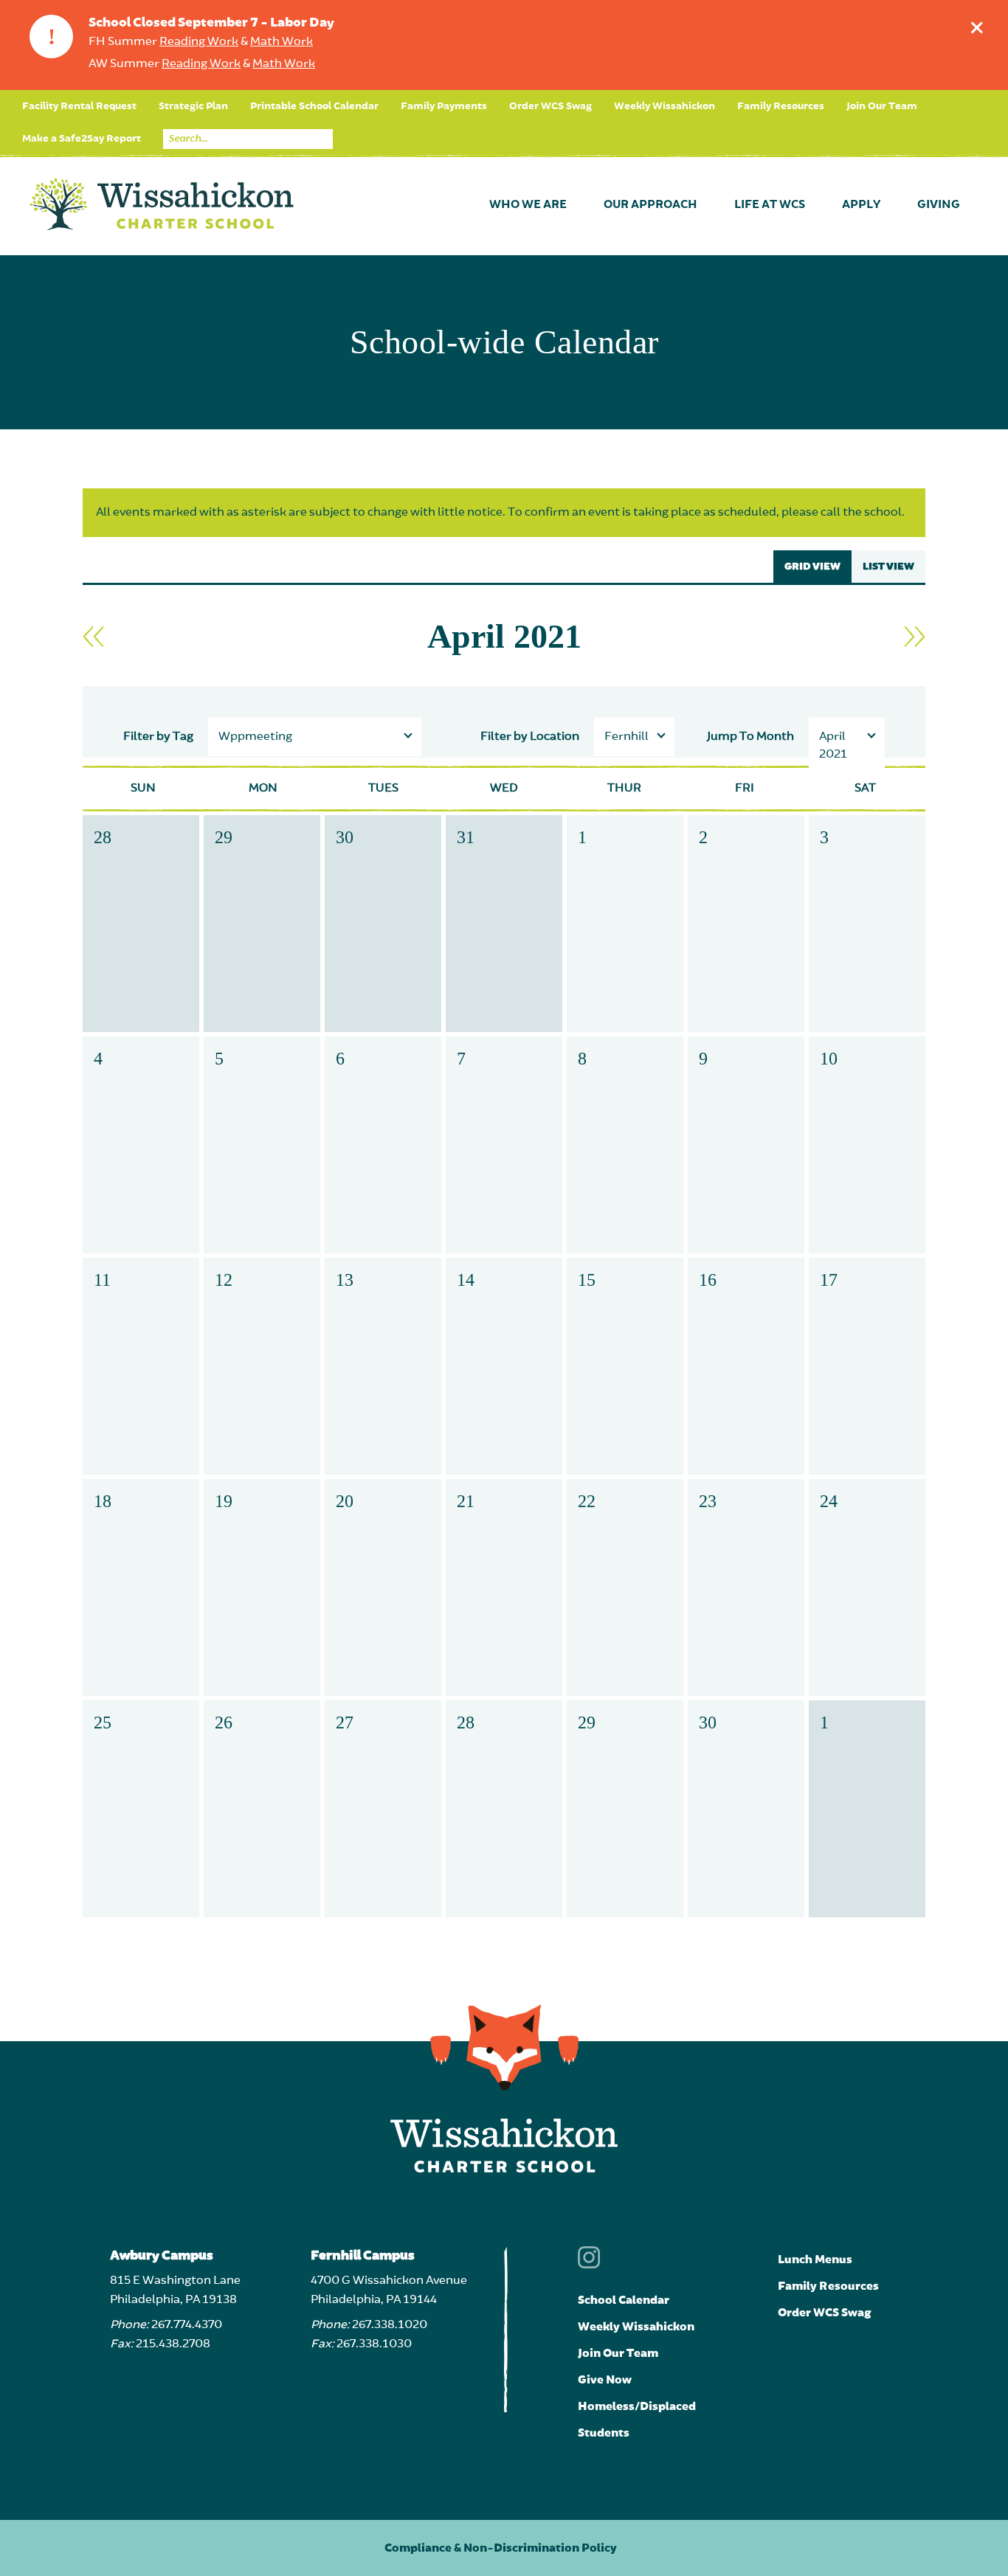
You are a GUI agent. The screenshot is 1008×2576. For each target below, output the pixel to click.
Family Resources (781, 106)
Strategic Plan (193, 106)
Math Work (282, 42)
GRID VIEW (812, 567)
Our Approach (650, 205)
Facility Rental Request (79, 106)
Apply (861, 205)
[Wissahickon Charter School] (162, 205)
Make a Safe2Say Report (82, 139)
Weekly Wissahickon (664, 106)
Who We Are (528, 205)
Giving (939, 205)
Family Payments (444, 106)
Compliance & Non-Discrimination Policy (501, 2548)
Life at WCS (770, 205)
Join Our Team (882, 106)
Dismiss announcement (977, 27)
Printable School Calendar (314, 106)
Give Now (605, 2380)
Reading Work (199, 42)
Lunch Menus (815, 2260)
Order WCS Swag (550, 106)
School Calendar (624, 2300)
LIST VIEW (888, 567)
